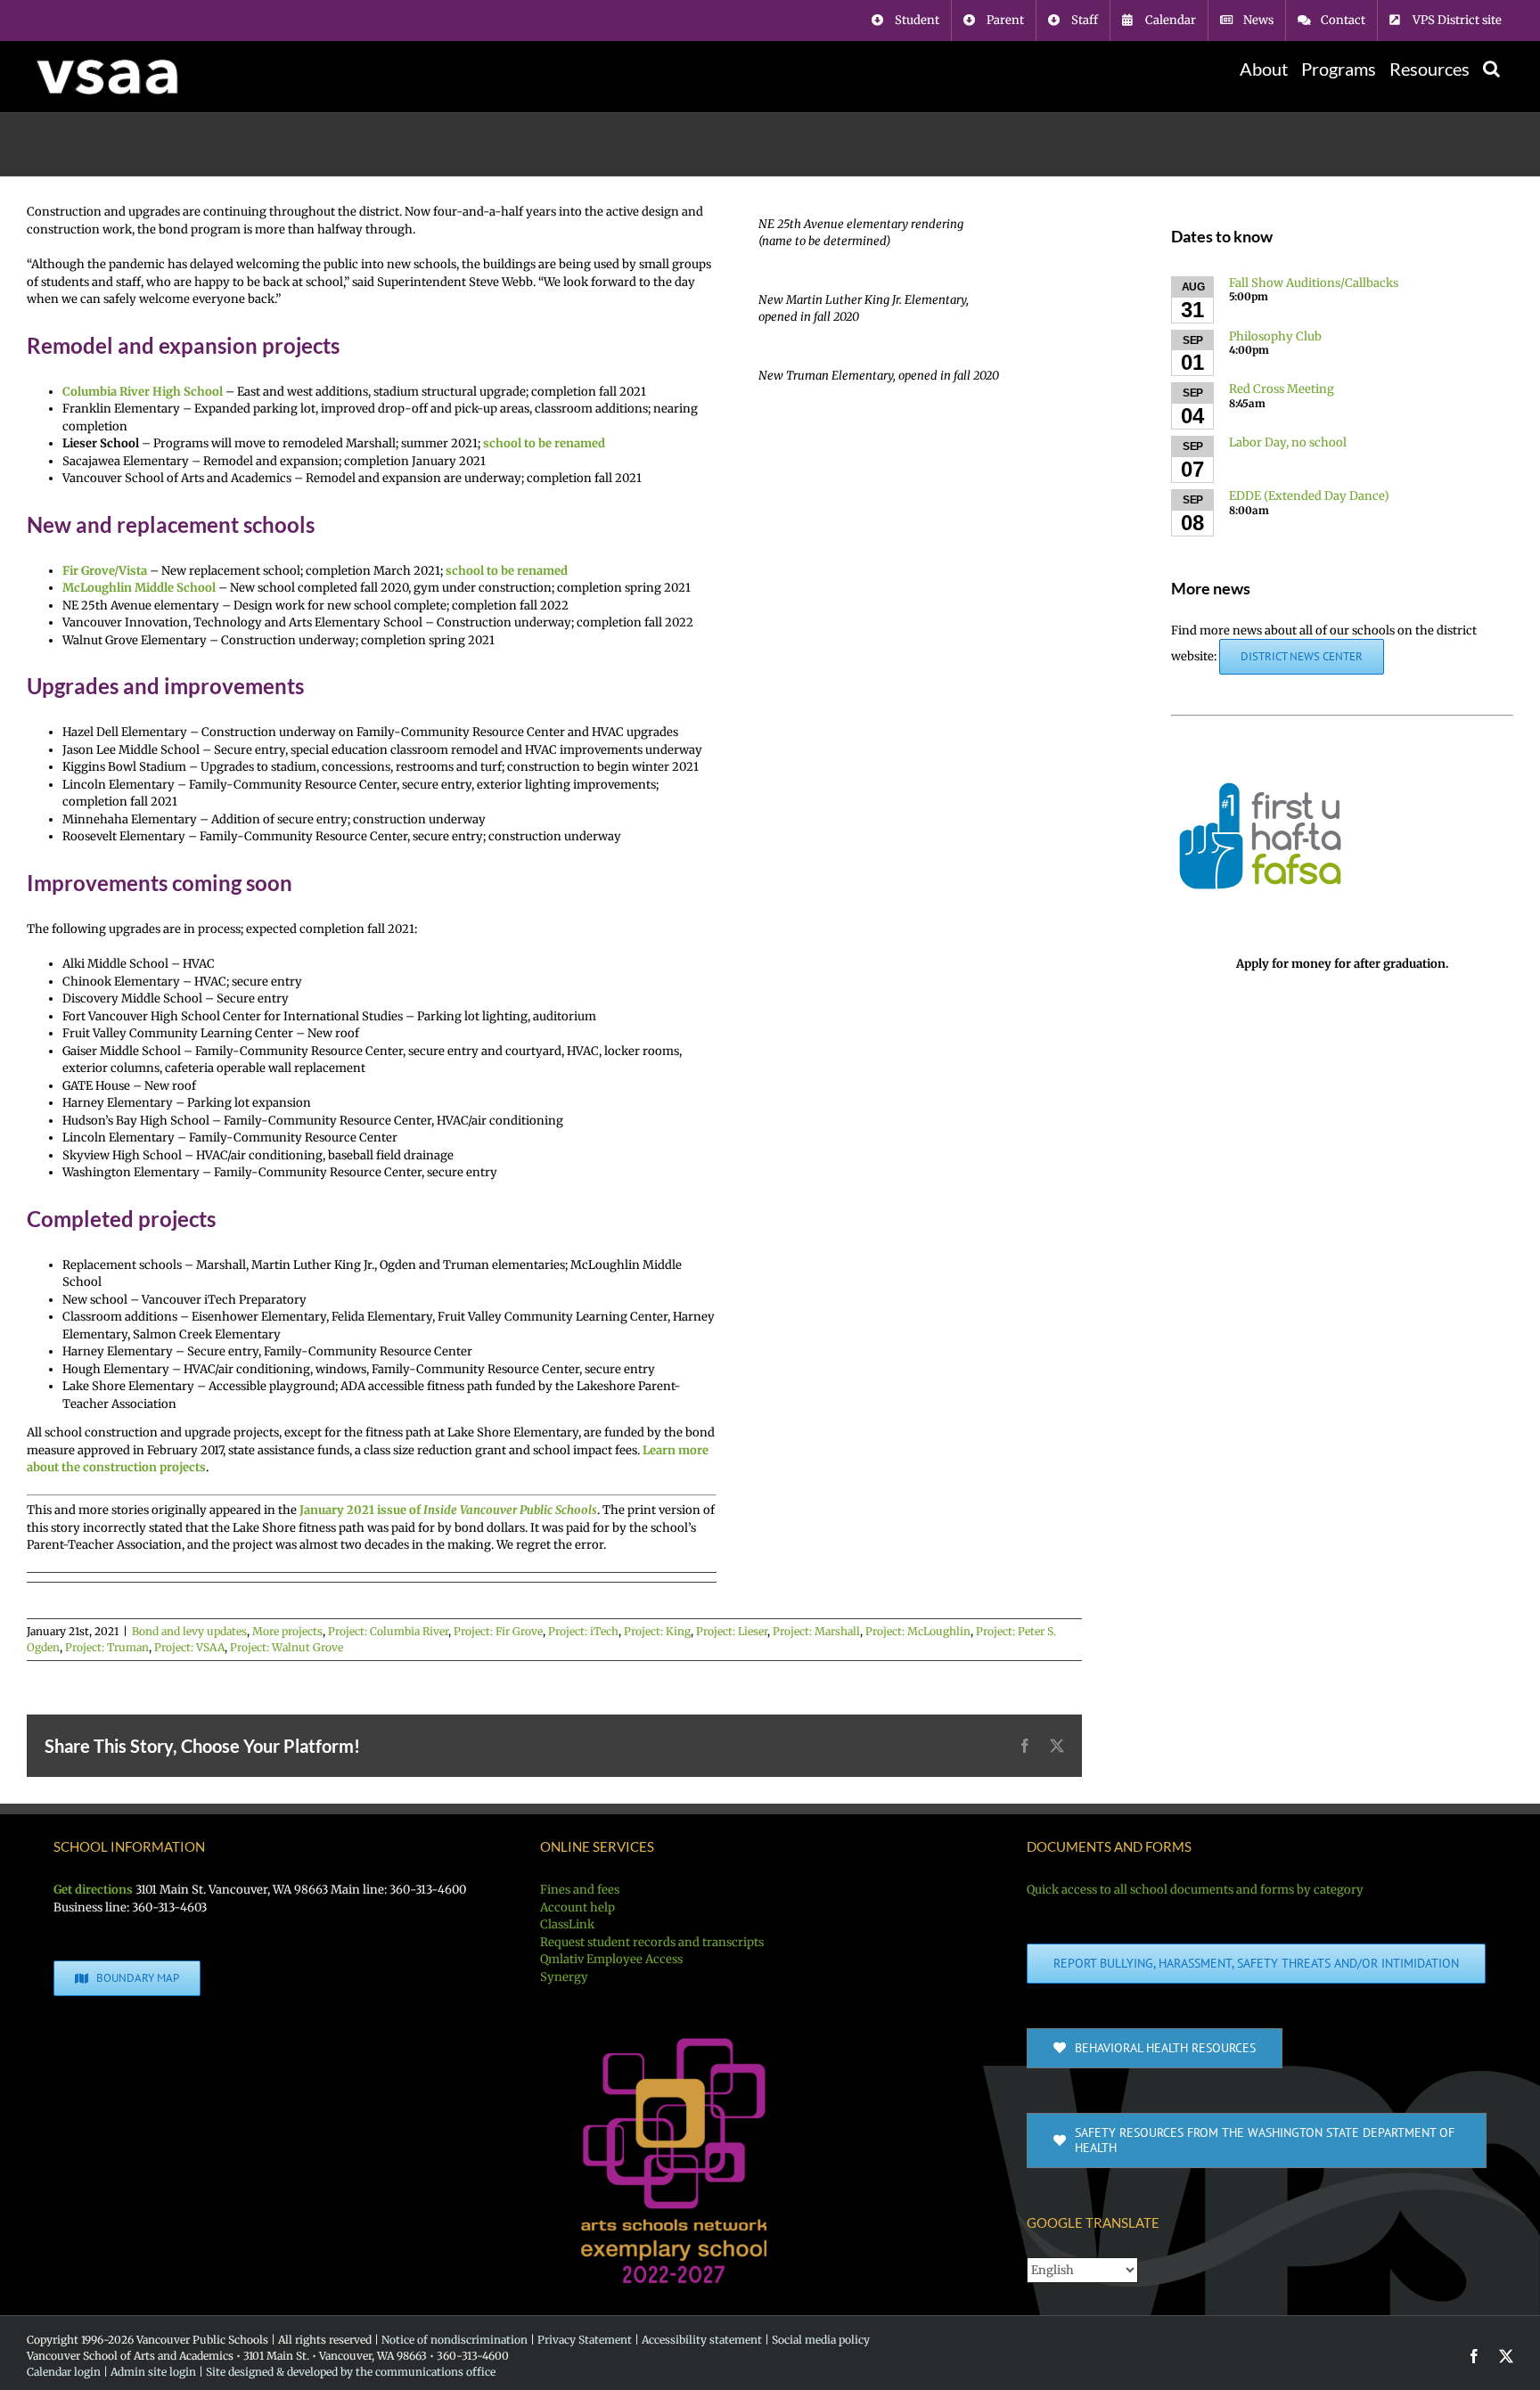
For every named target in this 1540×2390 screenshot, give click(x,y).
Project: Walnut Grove (287, 1647)
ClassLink (567, 1924)
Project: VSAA (189, 1647)
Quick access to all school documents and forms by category (1195, 1890)
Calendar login (64, 2372)
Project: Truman (107, 1647)
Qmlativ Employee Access (611, 1959)
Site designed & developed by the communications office (351, 2372)
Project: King (657, 1631)
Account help (577, 1907)
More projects (287, 1631)
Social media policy (821, 2340)
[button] (1491, 69)
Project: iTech (583, 1631)
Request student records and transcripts (652, 1942)
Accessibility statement (702, 2340)
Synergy (564, 1977)
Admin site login (153, 2372)
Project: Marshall (816, 1631)
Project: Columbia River (388, 1631)
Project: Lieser (732, 1631)
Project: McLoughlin (918, 1631)
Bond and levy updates (189, 1631)
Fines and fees (580, 1890)
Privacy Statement (585, 2340)
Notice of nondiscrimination (455, 2340)
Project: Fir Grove (498, 1631)
